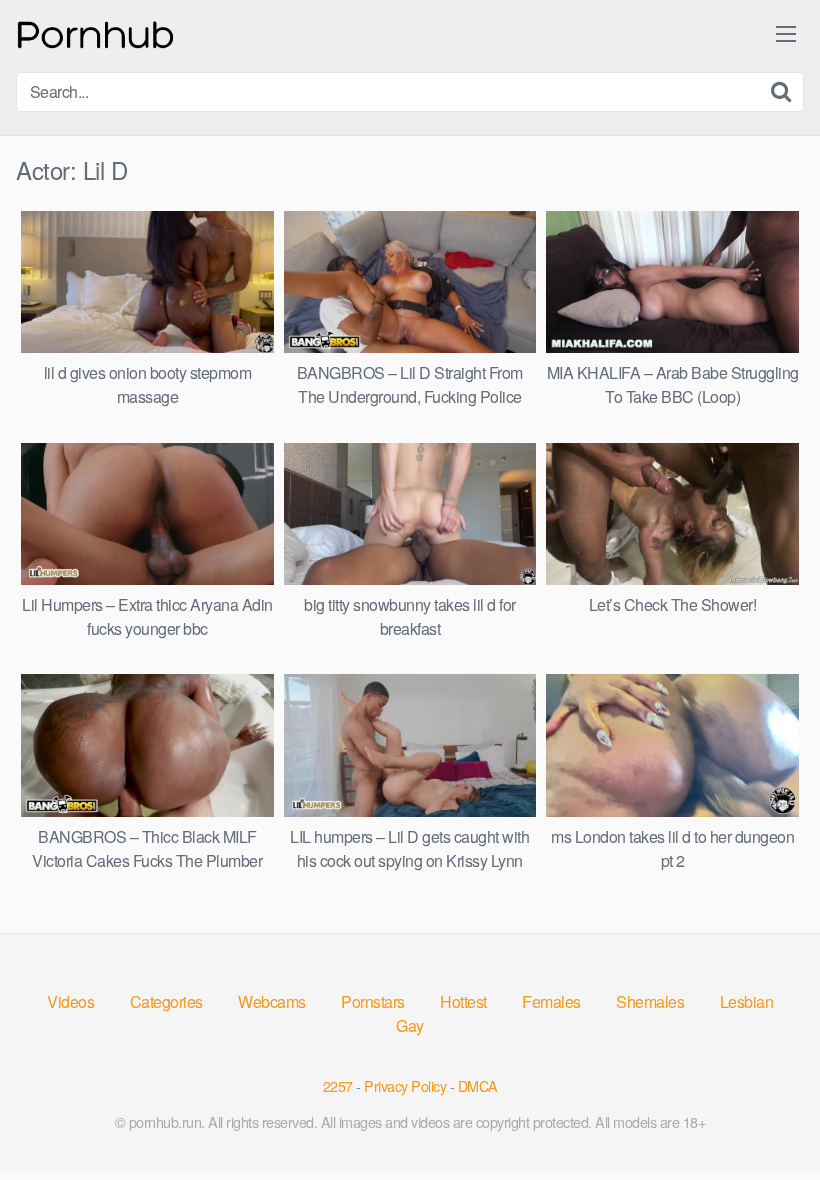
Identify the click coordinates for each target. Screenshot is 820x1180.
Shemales (650, 1001)
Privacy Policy (405, 1085)
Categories (166, 1001)
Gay (410, 1025)
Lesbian (747, 1001)
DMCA (478, 1085)
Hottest (463, 1001)
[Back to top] (765, 1116)
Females (551, 1001)
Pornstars (373, 1001)
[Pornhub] (96, 32)
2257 (338, 1085)
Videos (70, 1001)
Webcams (272, 1001)
